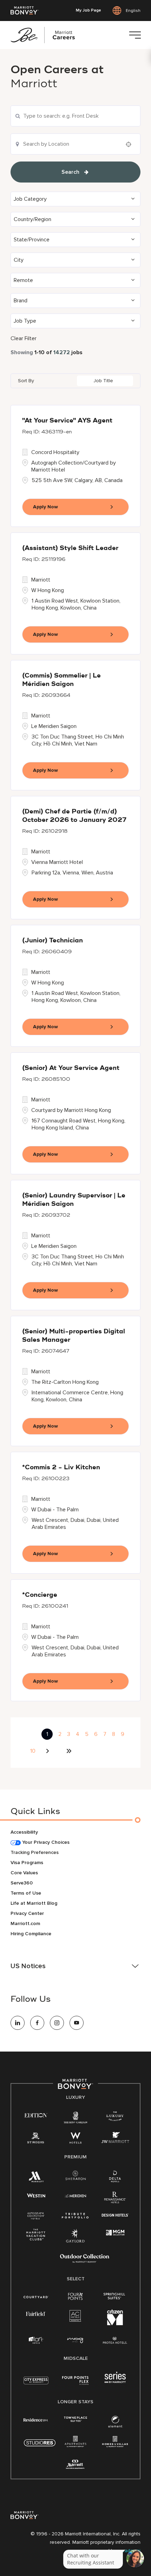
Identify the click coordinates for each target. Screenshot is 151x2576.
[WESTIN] (36, 2195)
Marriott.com (25, 1924)
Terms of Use (26, 1893)
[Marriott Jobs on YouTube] (77, 2023)
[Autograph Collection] (36, 2216)
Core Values (24, 1873)
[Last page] (69, 1751)
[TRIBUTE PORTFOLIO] (75, 2216)
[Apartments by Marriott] (75, 2444)
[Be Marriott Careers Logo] (46, 35)
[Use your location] (131, 144)
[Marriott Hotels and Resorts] (36, 2178)
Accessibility (24, 1832)
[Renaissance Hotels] (115, 2199)
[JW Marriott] (115, 2139)
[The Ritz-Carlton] (75, 2119)
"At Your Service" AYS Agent (67, 421)
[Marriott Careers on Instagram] (57, 2023)
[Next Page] (48, 1751)
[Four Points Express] (75, 2384)
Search (70, 172)
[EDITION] (36, 2115)
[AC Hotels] (75, 2317)
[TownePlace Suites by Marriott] (75, 2419)
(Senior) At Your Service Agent (71, 1068)
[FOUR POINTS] (75, 2297)
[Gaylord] (75, 2241)
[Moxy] (75, 2340)
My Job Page (88, 11)
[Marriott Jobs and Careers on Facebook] (37, 2023)
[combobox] (75, 116)
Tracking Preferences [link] (35, 1852)
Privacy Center (27, 1913)
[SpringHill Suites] (115, 2297)
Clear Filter (24, 338)
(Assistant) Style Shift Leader (70, 548)
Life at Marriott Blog (34, 1903)
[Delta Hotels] (115, 2178)
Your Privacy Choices (45, 1842)
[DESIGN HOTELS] (115, 2216)
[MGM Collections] (115, 2233)
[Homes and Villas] (115, 2444)
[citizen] (115, 2324)
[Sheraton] (75, 2177)
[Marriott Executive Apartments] (75, 2465)
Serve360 (22, 1883)
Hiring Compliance (31, 1934)
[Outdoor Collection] (85, 2261)
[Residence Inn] (36, 2419)
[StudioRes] (40, 2447)
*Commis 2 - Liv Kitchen (61, 1468)
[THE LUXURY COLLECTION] (115, 2117)
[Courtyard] (36, 2296)
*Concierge (40, 1595)
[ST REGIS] (36, 2139)
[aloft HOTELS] (36, 2340)
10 (33, 1751)
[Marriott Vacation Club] (36, 2237)
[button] (75, 199)
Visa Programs (27, 1863)
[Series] (115, 2381)
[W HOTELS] (75, 2139)
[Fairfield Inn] (36, 2313)
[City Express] (36, 2384)
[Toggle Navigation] (135, 35)
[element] (115, 2423)
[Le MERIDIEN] (75, 2195)
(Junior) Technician (52, 941)
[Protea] (115, 2341)
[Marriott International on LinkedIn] (18, 2023)
